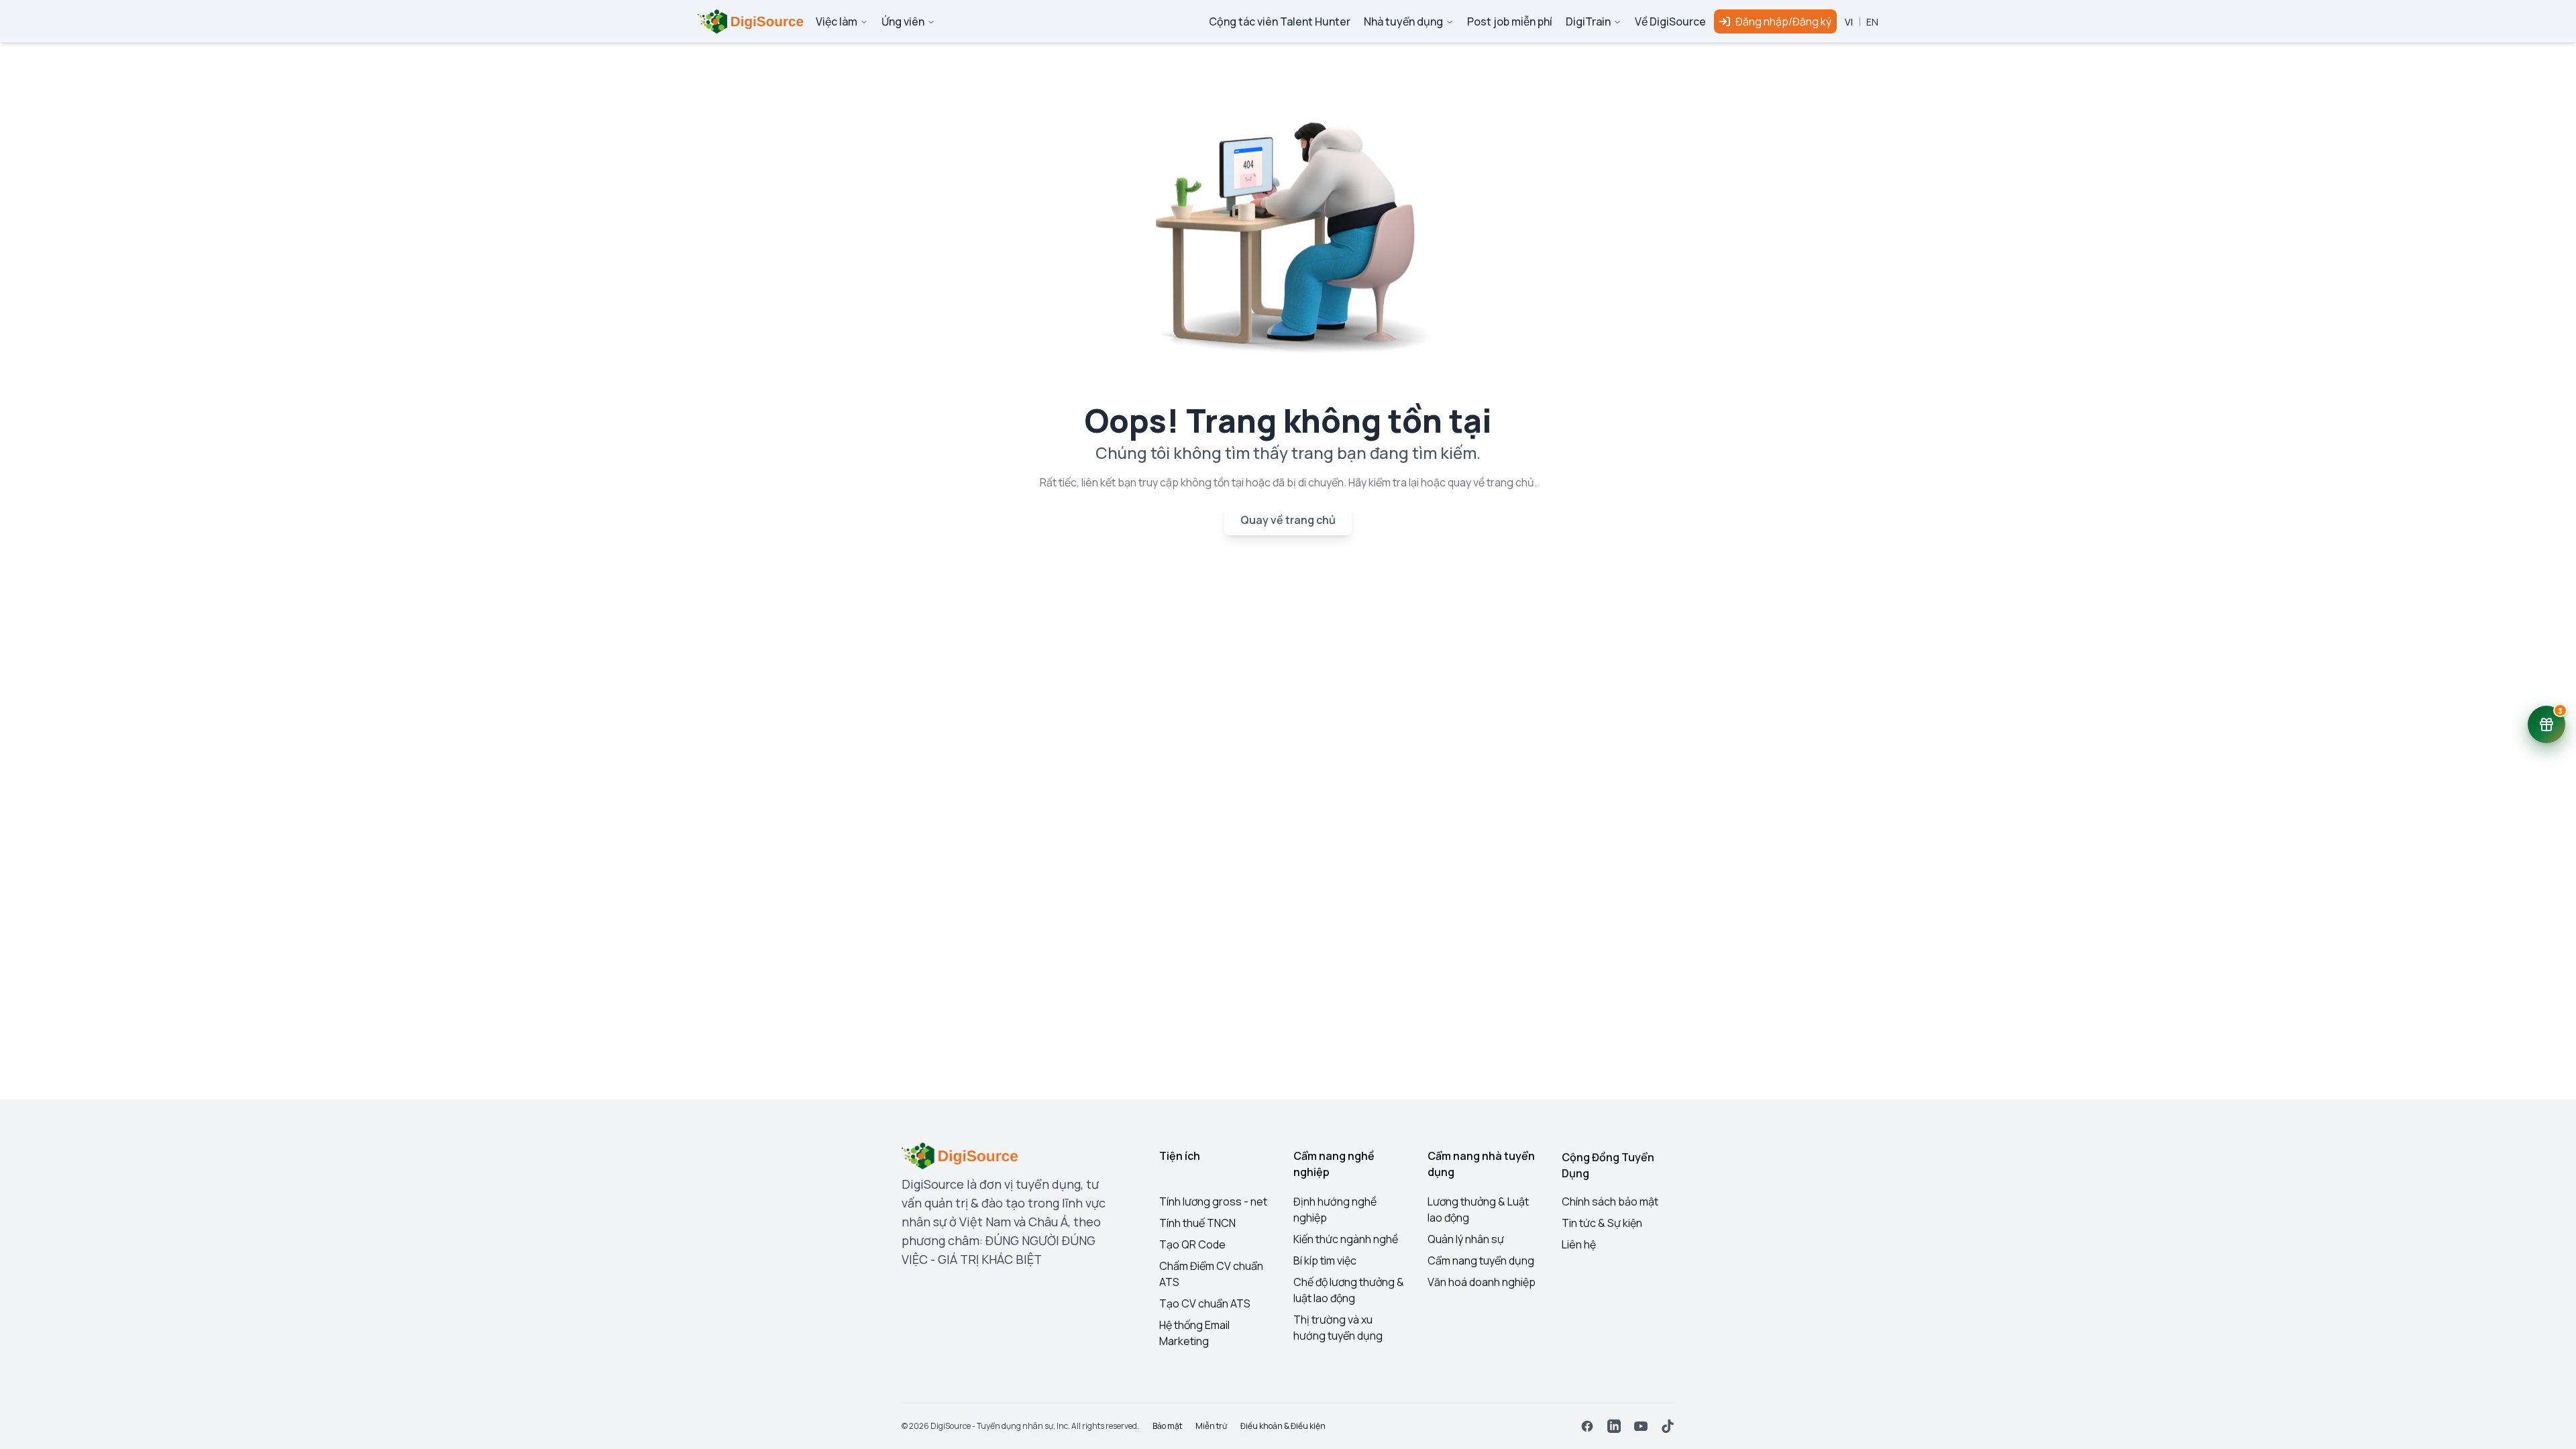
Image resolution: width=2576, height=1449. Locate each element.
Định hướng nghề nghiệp (1335, 1210)
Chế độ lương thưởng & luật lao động (1349, 1290)
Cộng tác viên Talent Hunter (1280, 21)
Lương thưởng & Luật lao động (1478, 1210)
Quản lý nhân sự (1466, 1239)
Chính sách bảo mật (1610, 1201)
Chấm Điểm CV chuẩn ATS (1211, 1274)
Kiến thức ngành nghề (1346, 1239)
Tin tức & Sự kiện (1602, 1223)
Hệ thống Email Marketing (1194, 1333)
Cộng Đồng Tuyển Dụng (1608, 1165)
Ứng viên (903, 21)
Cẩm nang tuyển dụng (1481, 1260)
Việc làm (837, 21)
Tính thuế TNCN (1197, 1223)
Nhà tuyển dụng (1403, 21)
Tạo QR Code (1192, 1244)
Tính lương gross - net (1213, 1201)
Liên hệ (1579, 1244)
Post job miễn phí (1510, 21)
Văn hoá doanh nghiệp (1482, 1282)
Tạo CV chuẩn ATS (1205, 1303)
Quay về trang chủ (1288, 520)
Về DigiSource (1670, 21)
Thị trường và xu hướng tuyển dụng (1338, 1328)
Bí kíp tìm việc (1325, 1260)
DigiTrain (1588, 21)
